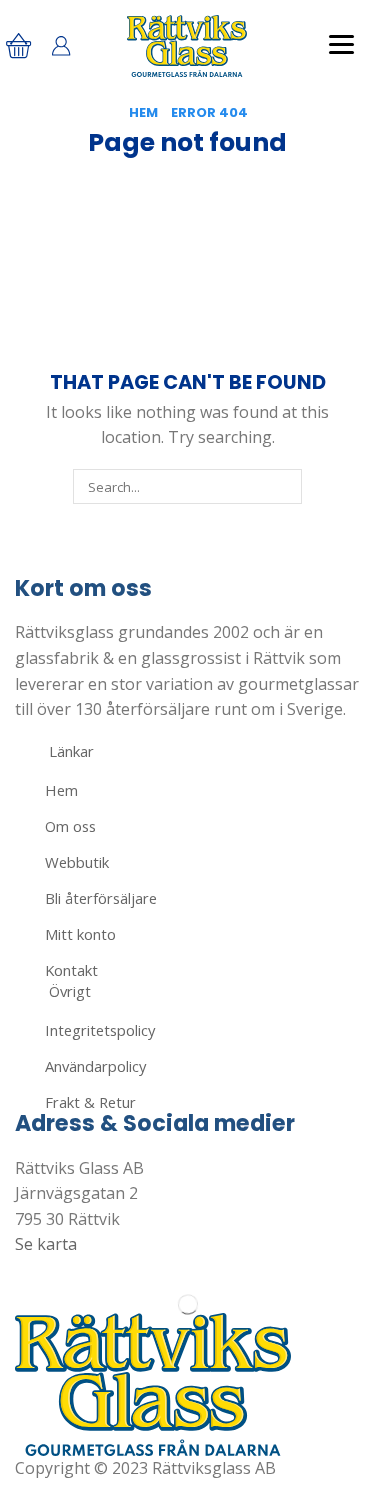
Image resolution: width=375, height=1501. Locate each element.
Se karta (46, 1244)
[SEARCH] (284, 486)
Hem (143, 113)
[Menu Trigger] (341, 43)
